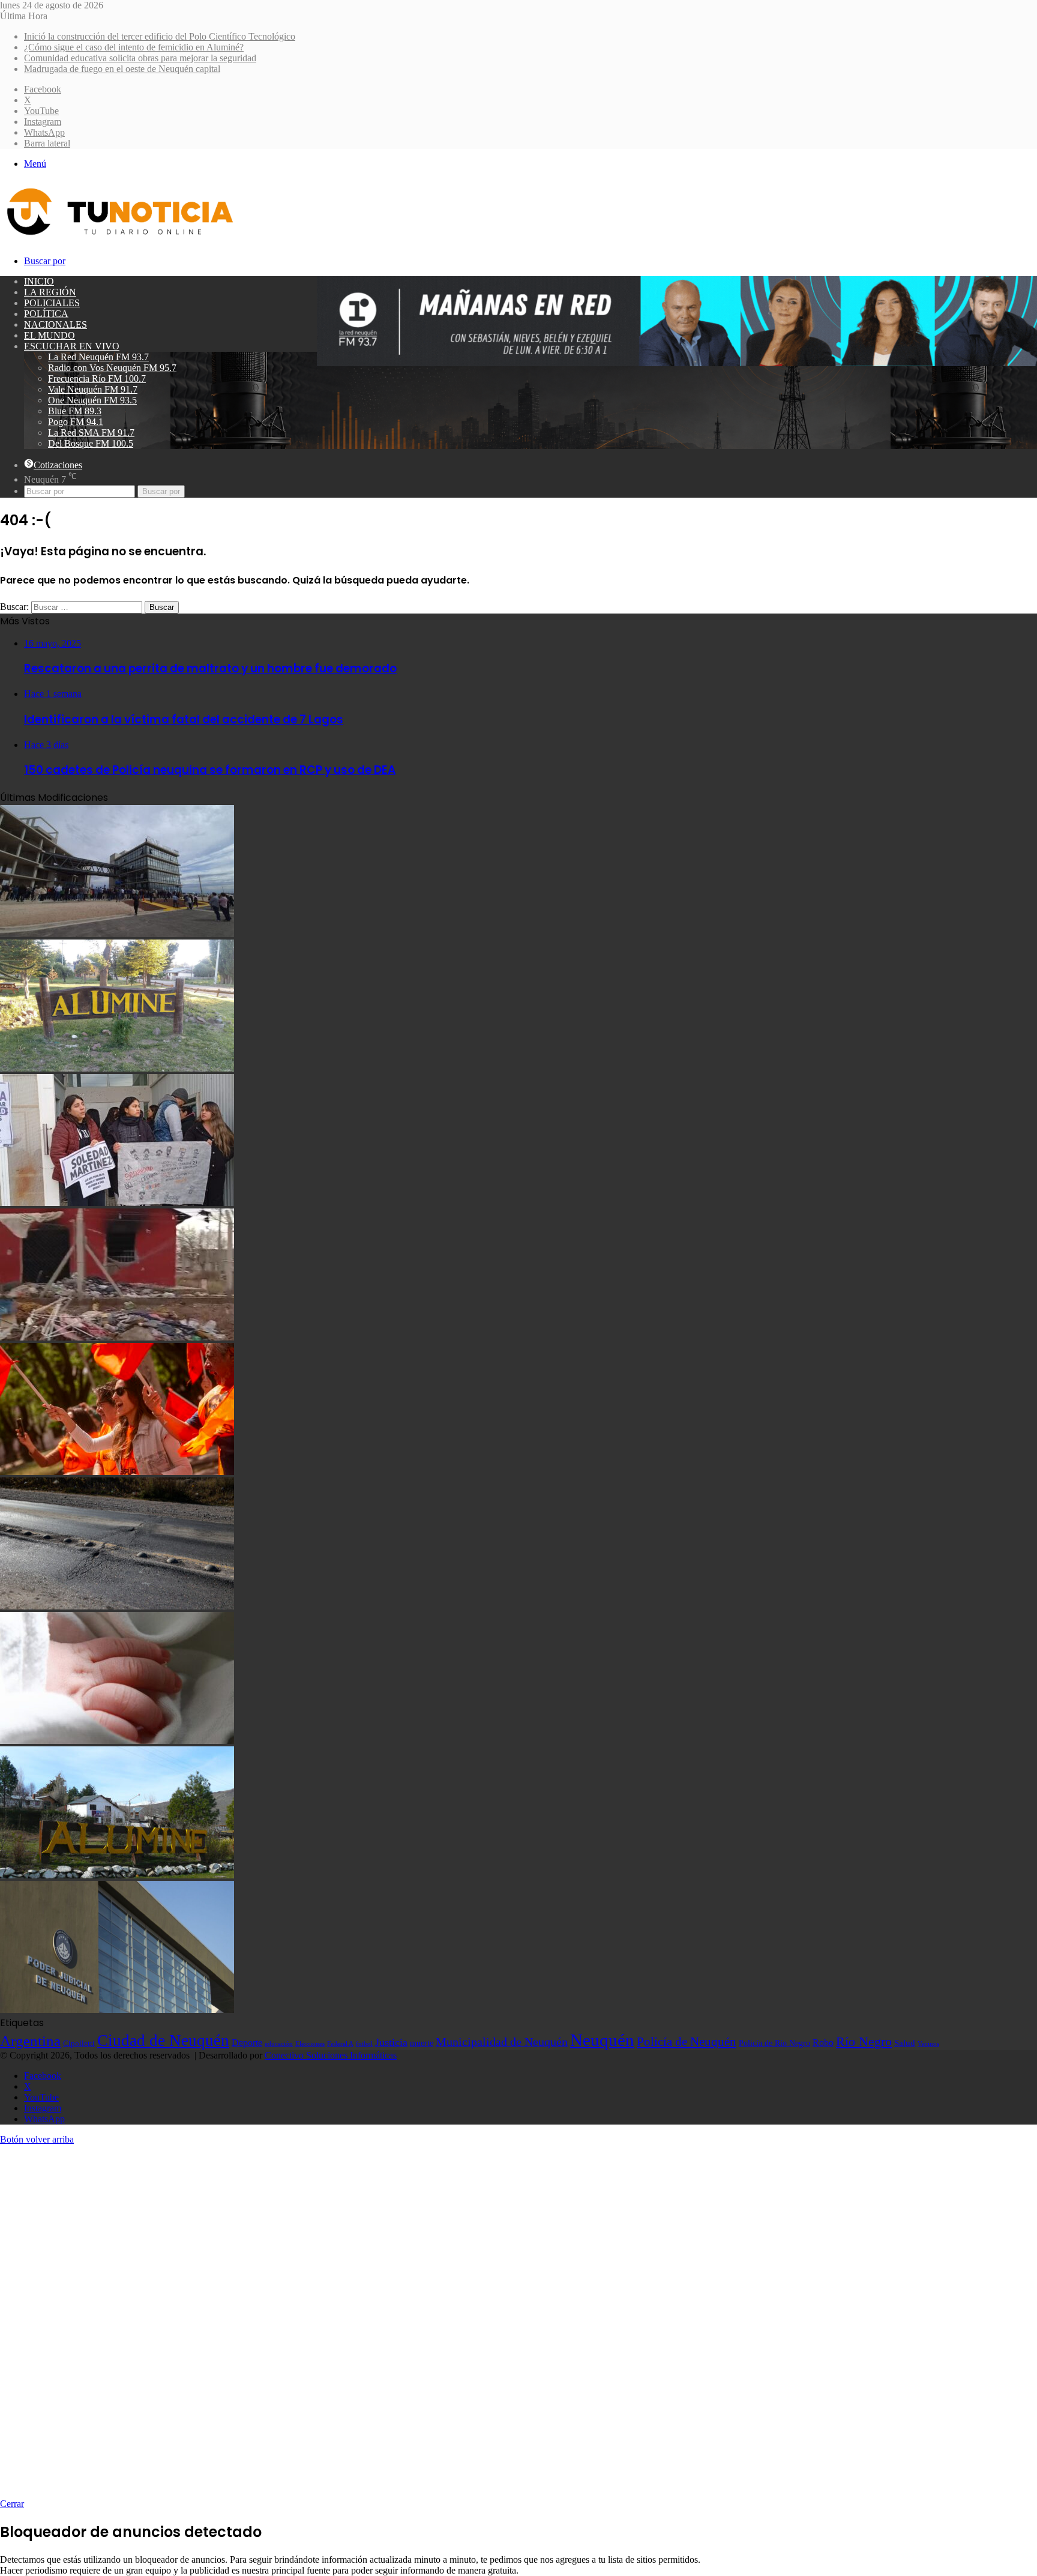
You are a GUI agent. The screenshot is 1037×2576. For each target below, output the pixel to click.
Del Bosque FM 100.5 (91, 443)
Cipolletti (79, 2043)
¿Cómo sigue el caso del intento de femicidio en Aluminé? (134, 47)
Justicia (391, 2042)
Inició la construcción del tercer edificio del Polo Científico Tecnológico (160, 36)
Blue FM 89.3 (75, 411)
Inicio (39, 281)
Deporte (247, 2043)
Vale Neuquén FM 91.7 (93, 389)
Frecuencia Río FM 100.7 (97, 379)
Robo (823, 2043)
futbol (364, 2044)
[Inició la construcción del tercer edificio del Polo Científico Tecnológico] (117, 934)
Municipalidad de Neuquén (502, 2042)
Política (46, 314)
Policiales (52, 303)
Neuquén (602, 2040)
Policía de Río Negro (774, 2043)
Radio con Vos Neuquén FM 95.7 (112, 368)
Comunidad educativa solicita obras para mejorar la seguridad (140, 58)
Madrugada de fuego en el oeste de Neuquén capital (122, 69)
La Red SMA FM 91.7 (91, 433)
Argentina (30, 2041)
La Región (50, 292)
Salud (905, 2043)
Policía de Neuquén (687, 2042)
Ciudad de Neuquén (163, 2041)
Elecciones (310, 2044)
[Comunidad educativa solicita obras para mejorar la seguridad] (117, 1203)
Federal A (340, 2044)
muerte (422, 2043)
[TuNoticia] (119, 238)
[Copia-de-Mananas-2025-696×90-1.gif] (677, 363)
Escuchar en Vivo (72, 346)
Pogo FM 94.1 (76, 422)
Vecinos (928, 2044)
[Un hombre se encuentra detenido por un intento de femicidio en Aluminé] (117, 1875)
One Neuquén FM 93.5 (92, 400)
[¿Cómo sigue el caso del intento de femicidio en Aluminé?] (117, 1068)
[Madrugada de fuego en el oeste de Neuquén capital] (117, 1337)
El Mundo (50, 335)
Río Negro (864, 2042)
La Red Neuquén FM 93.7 (98, 357)
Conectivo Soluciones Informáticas (331, 2055)
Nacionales (56, 324)
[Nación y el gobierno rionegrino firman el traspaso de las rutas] (117, 1606)
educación (279, 2044)
